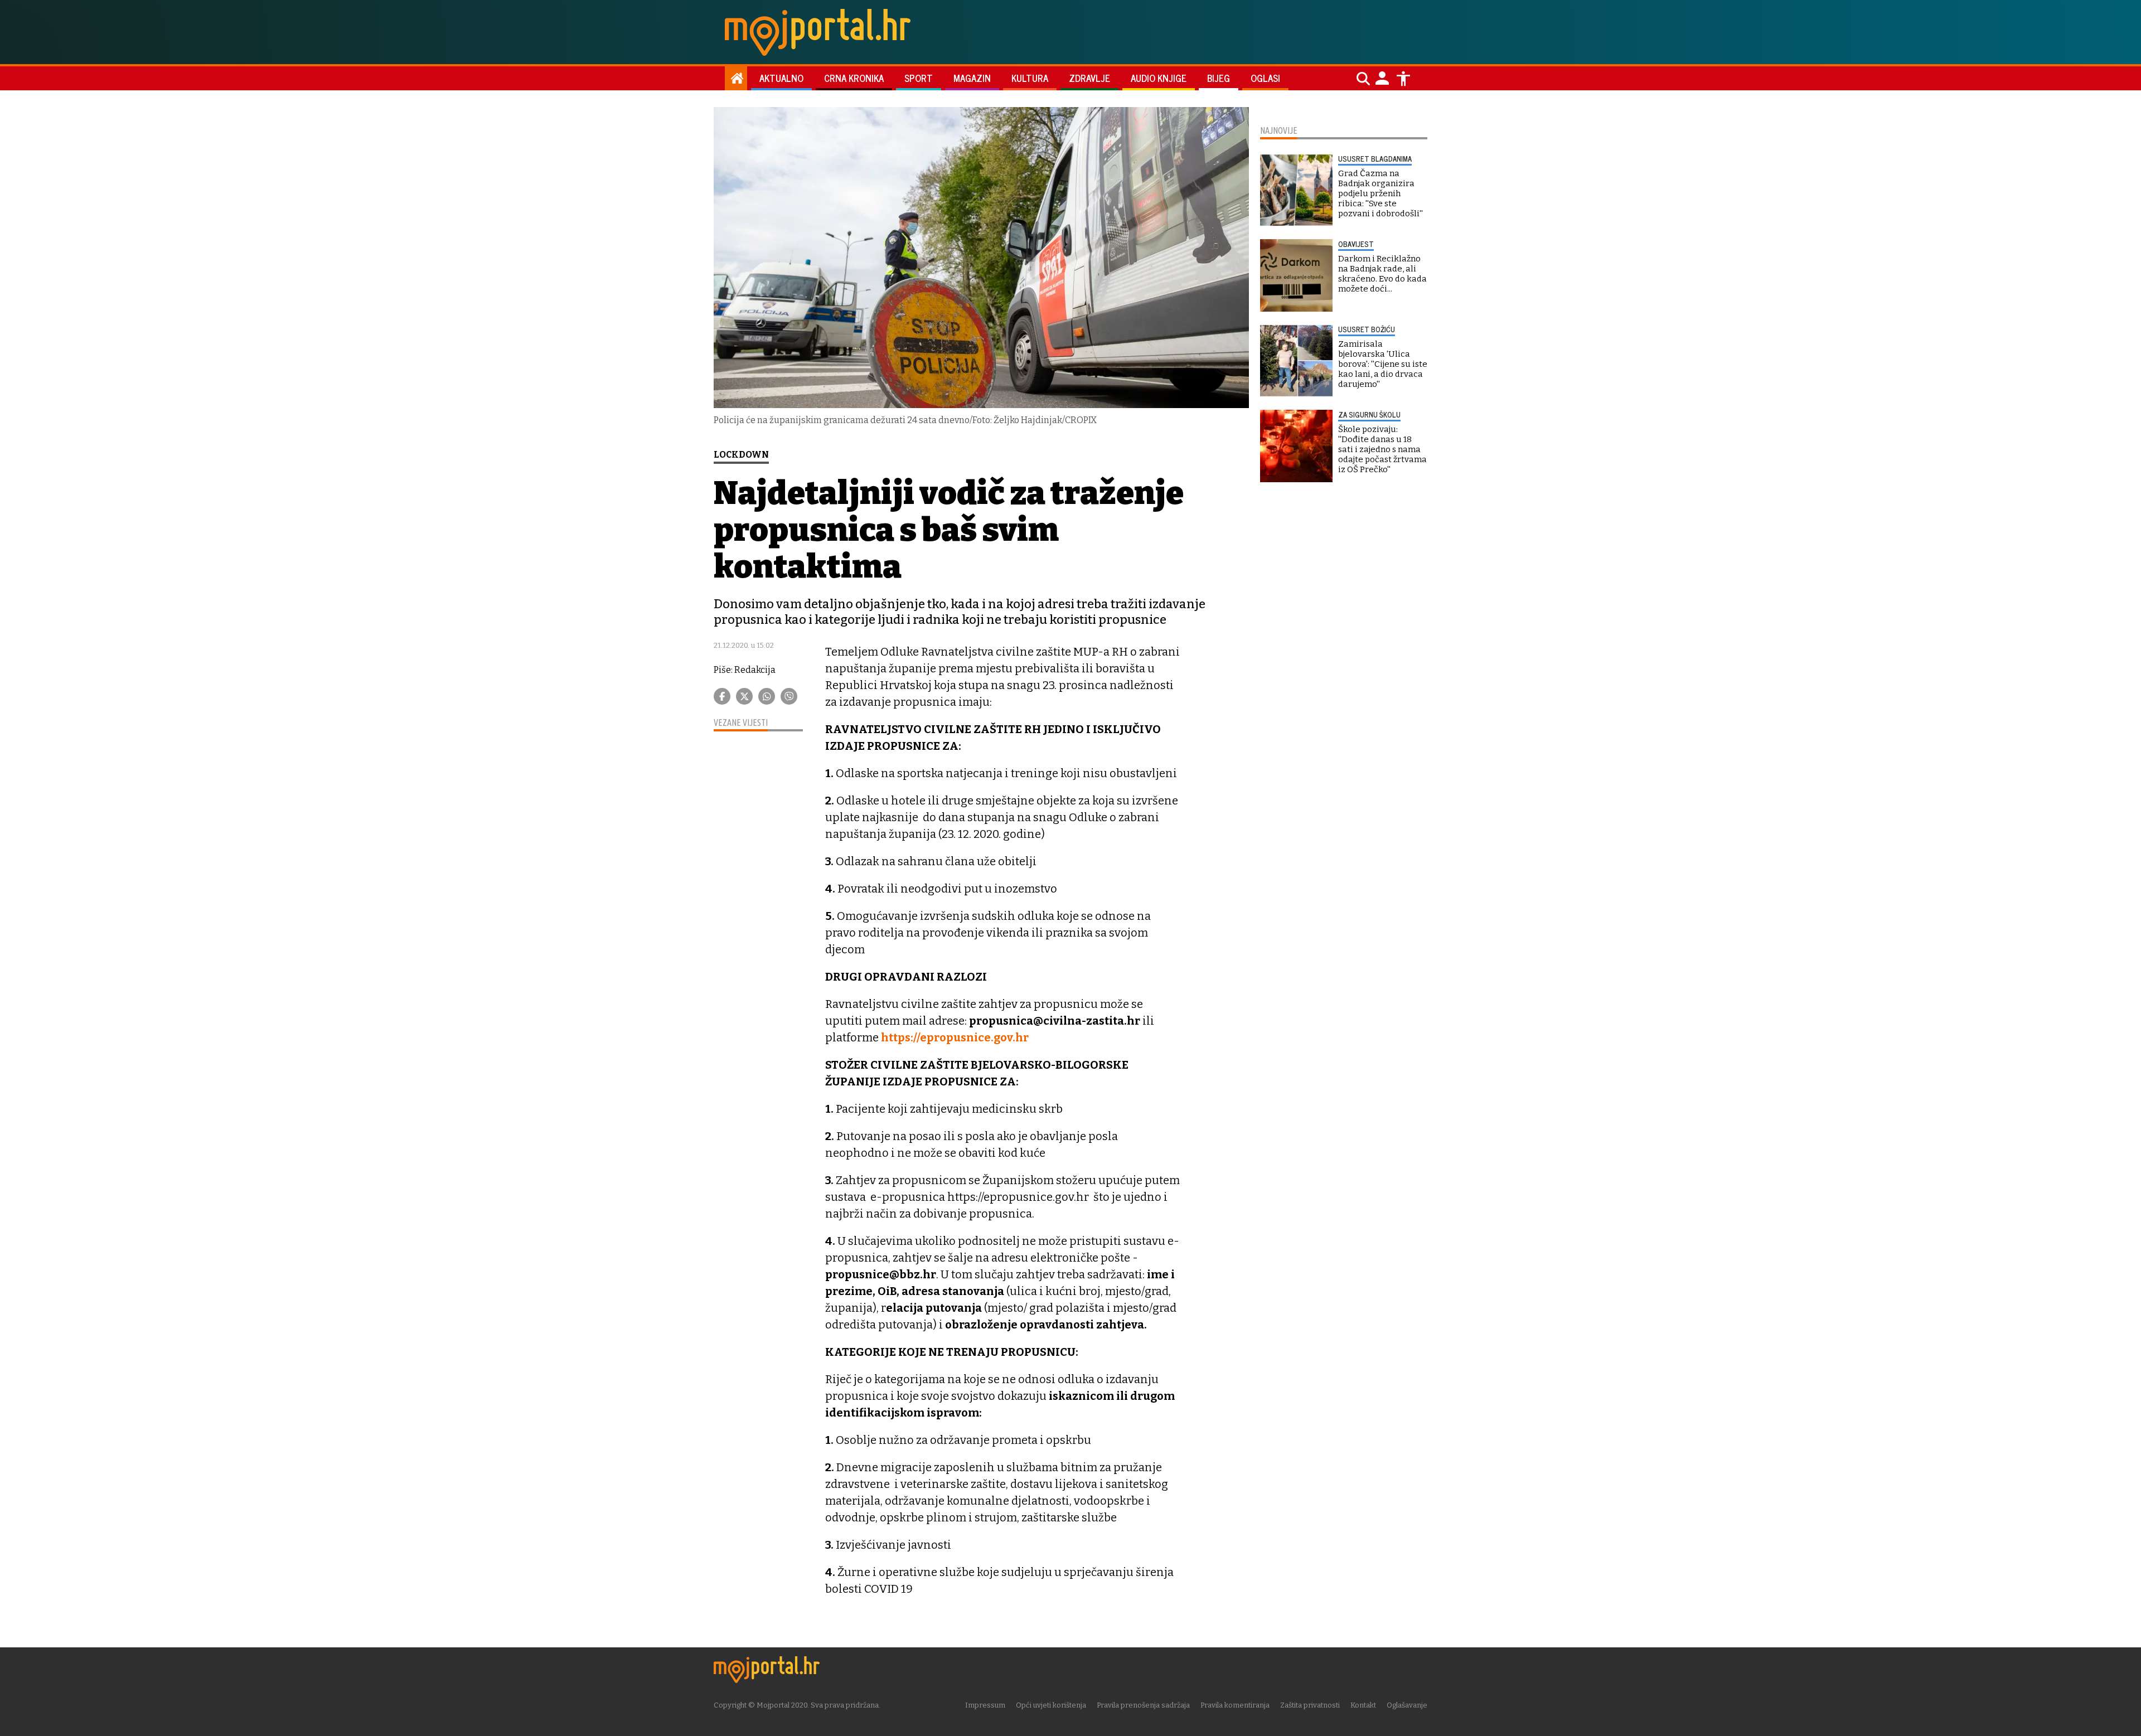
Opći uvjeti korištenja (1051, 1705)
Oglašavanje (1407, 1705)
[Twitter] (744, 696)
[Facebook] (722, 696)
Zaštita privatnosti (1310, 1705)
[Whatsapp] (767, 696)
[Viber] (789, 696)
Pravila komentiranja (1235, 1705)
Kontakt (1363, 1705)
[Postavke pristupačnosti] (1403, 79)
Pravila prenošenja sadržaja (1143, 1705)
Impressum (985, 1705)
